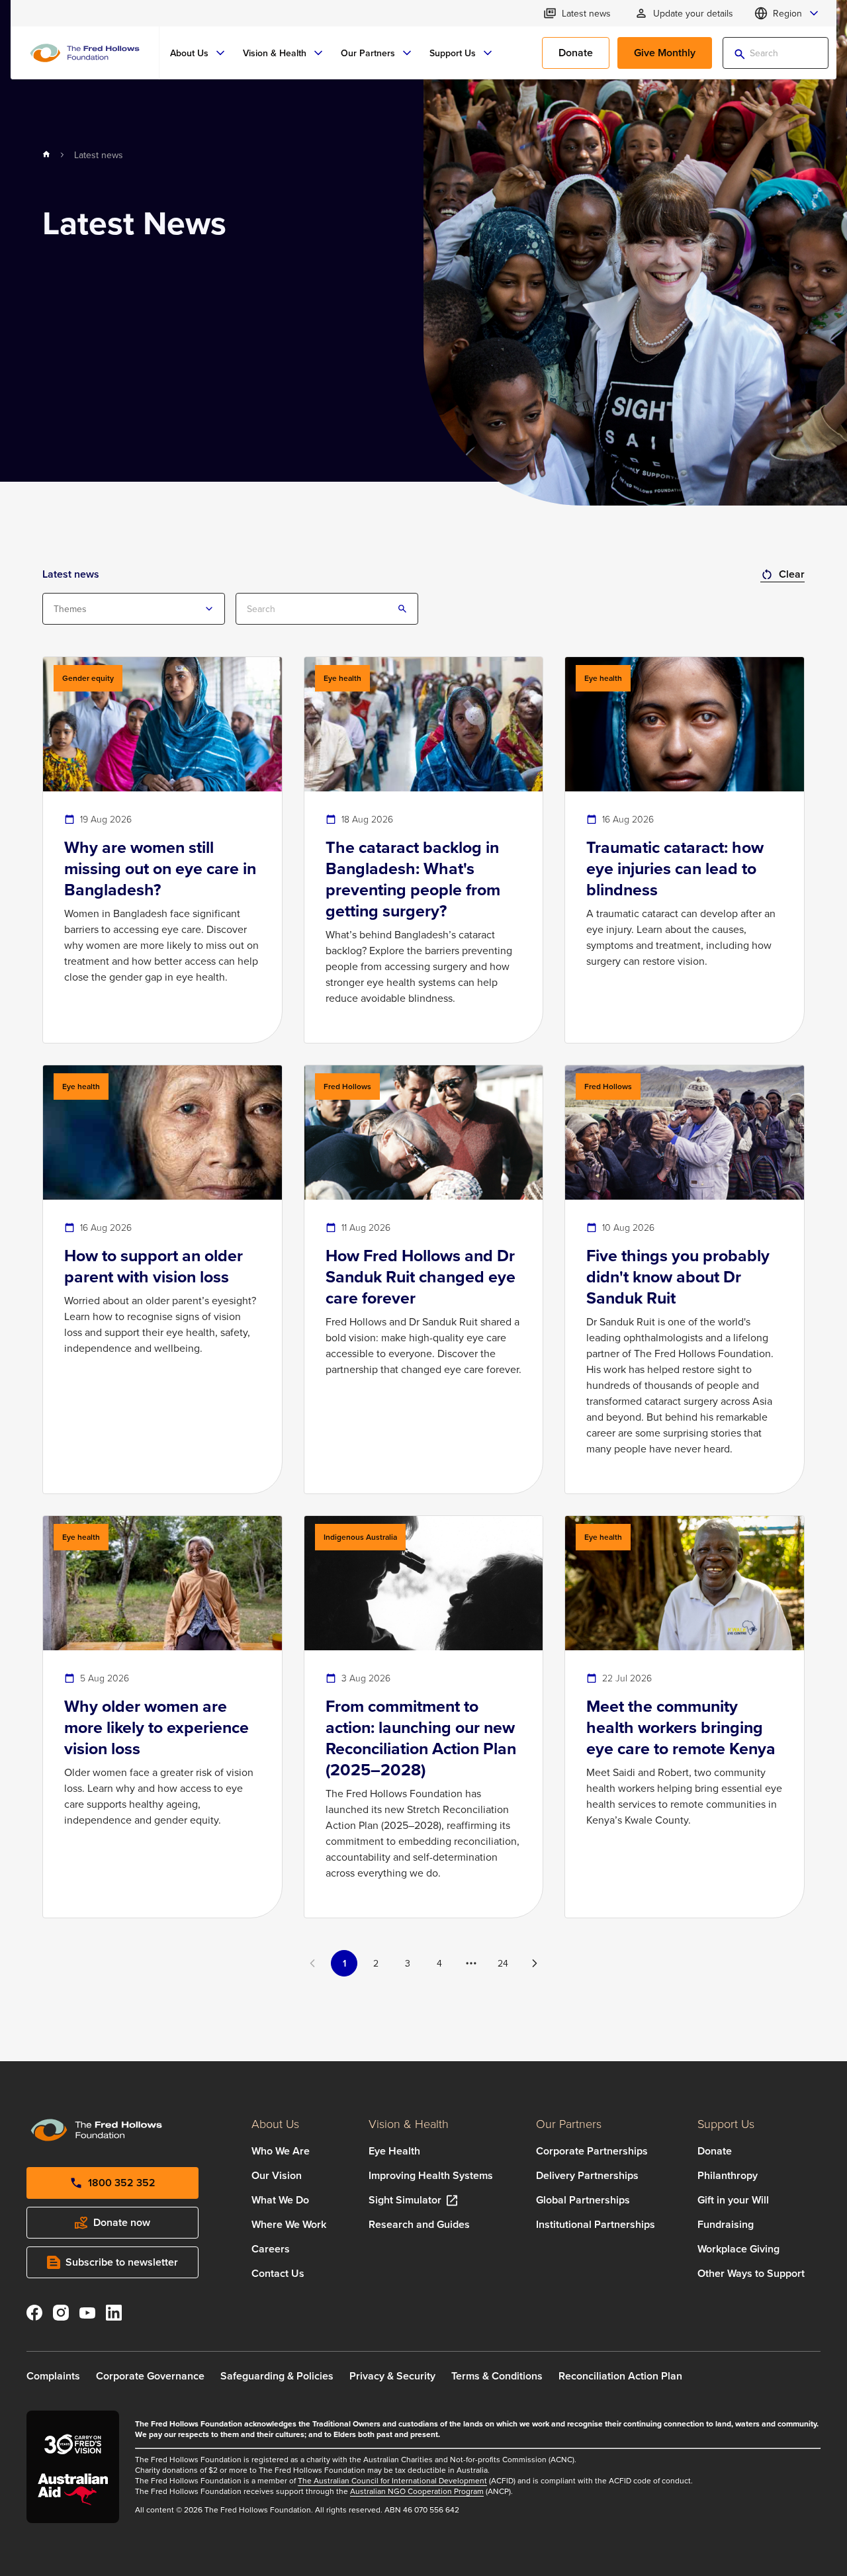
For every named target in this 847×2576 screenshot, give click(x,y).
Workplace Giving (738, 2249)
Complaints (53, 2376)
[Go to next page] (535, 1963)
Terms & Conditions (497, 2376)
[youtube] (87, 2315)
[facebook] (34, 2315)
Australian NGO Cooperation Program (417, 2491)
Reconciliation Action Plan (620, 2376)
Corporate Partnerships (592, 2151)
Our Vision (277, 2175)
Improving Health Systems (431, 2175)
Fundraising (726, 2224)
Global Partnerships (583, 2200)
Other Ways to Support (751, 2273)
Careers (271, 2249)
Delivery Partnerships (587, 2175)
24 (503, 1963)
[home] (46, 155)
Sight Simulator (405, 2200)
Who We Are (281, 2151)
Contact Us (278, 2273)
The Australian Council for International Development (392, 2480)
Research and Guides (419, 2224)
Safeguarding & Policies (277, 2376)
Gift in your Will (733, 2200)
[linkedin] (114, 2315)
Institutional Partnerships (596, 2224)
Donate (715, 2151)
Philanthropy (728, 2175)
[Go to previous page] (312, 1963)
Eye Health (394, 2151)
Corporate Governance (150, 2376)
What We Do (280, 2200)
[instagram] (61, 2315)
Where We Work (289, 2224)
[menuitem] (199, 53)
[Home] (85, 53)
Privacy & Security (392, 2376)
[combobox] (134, 609)
